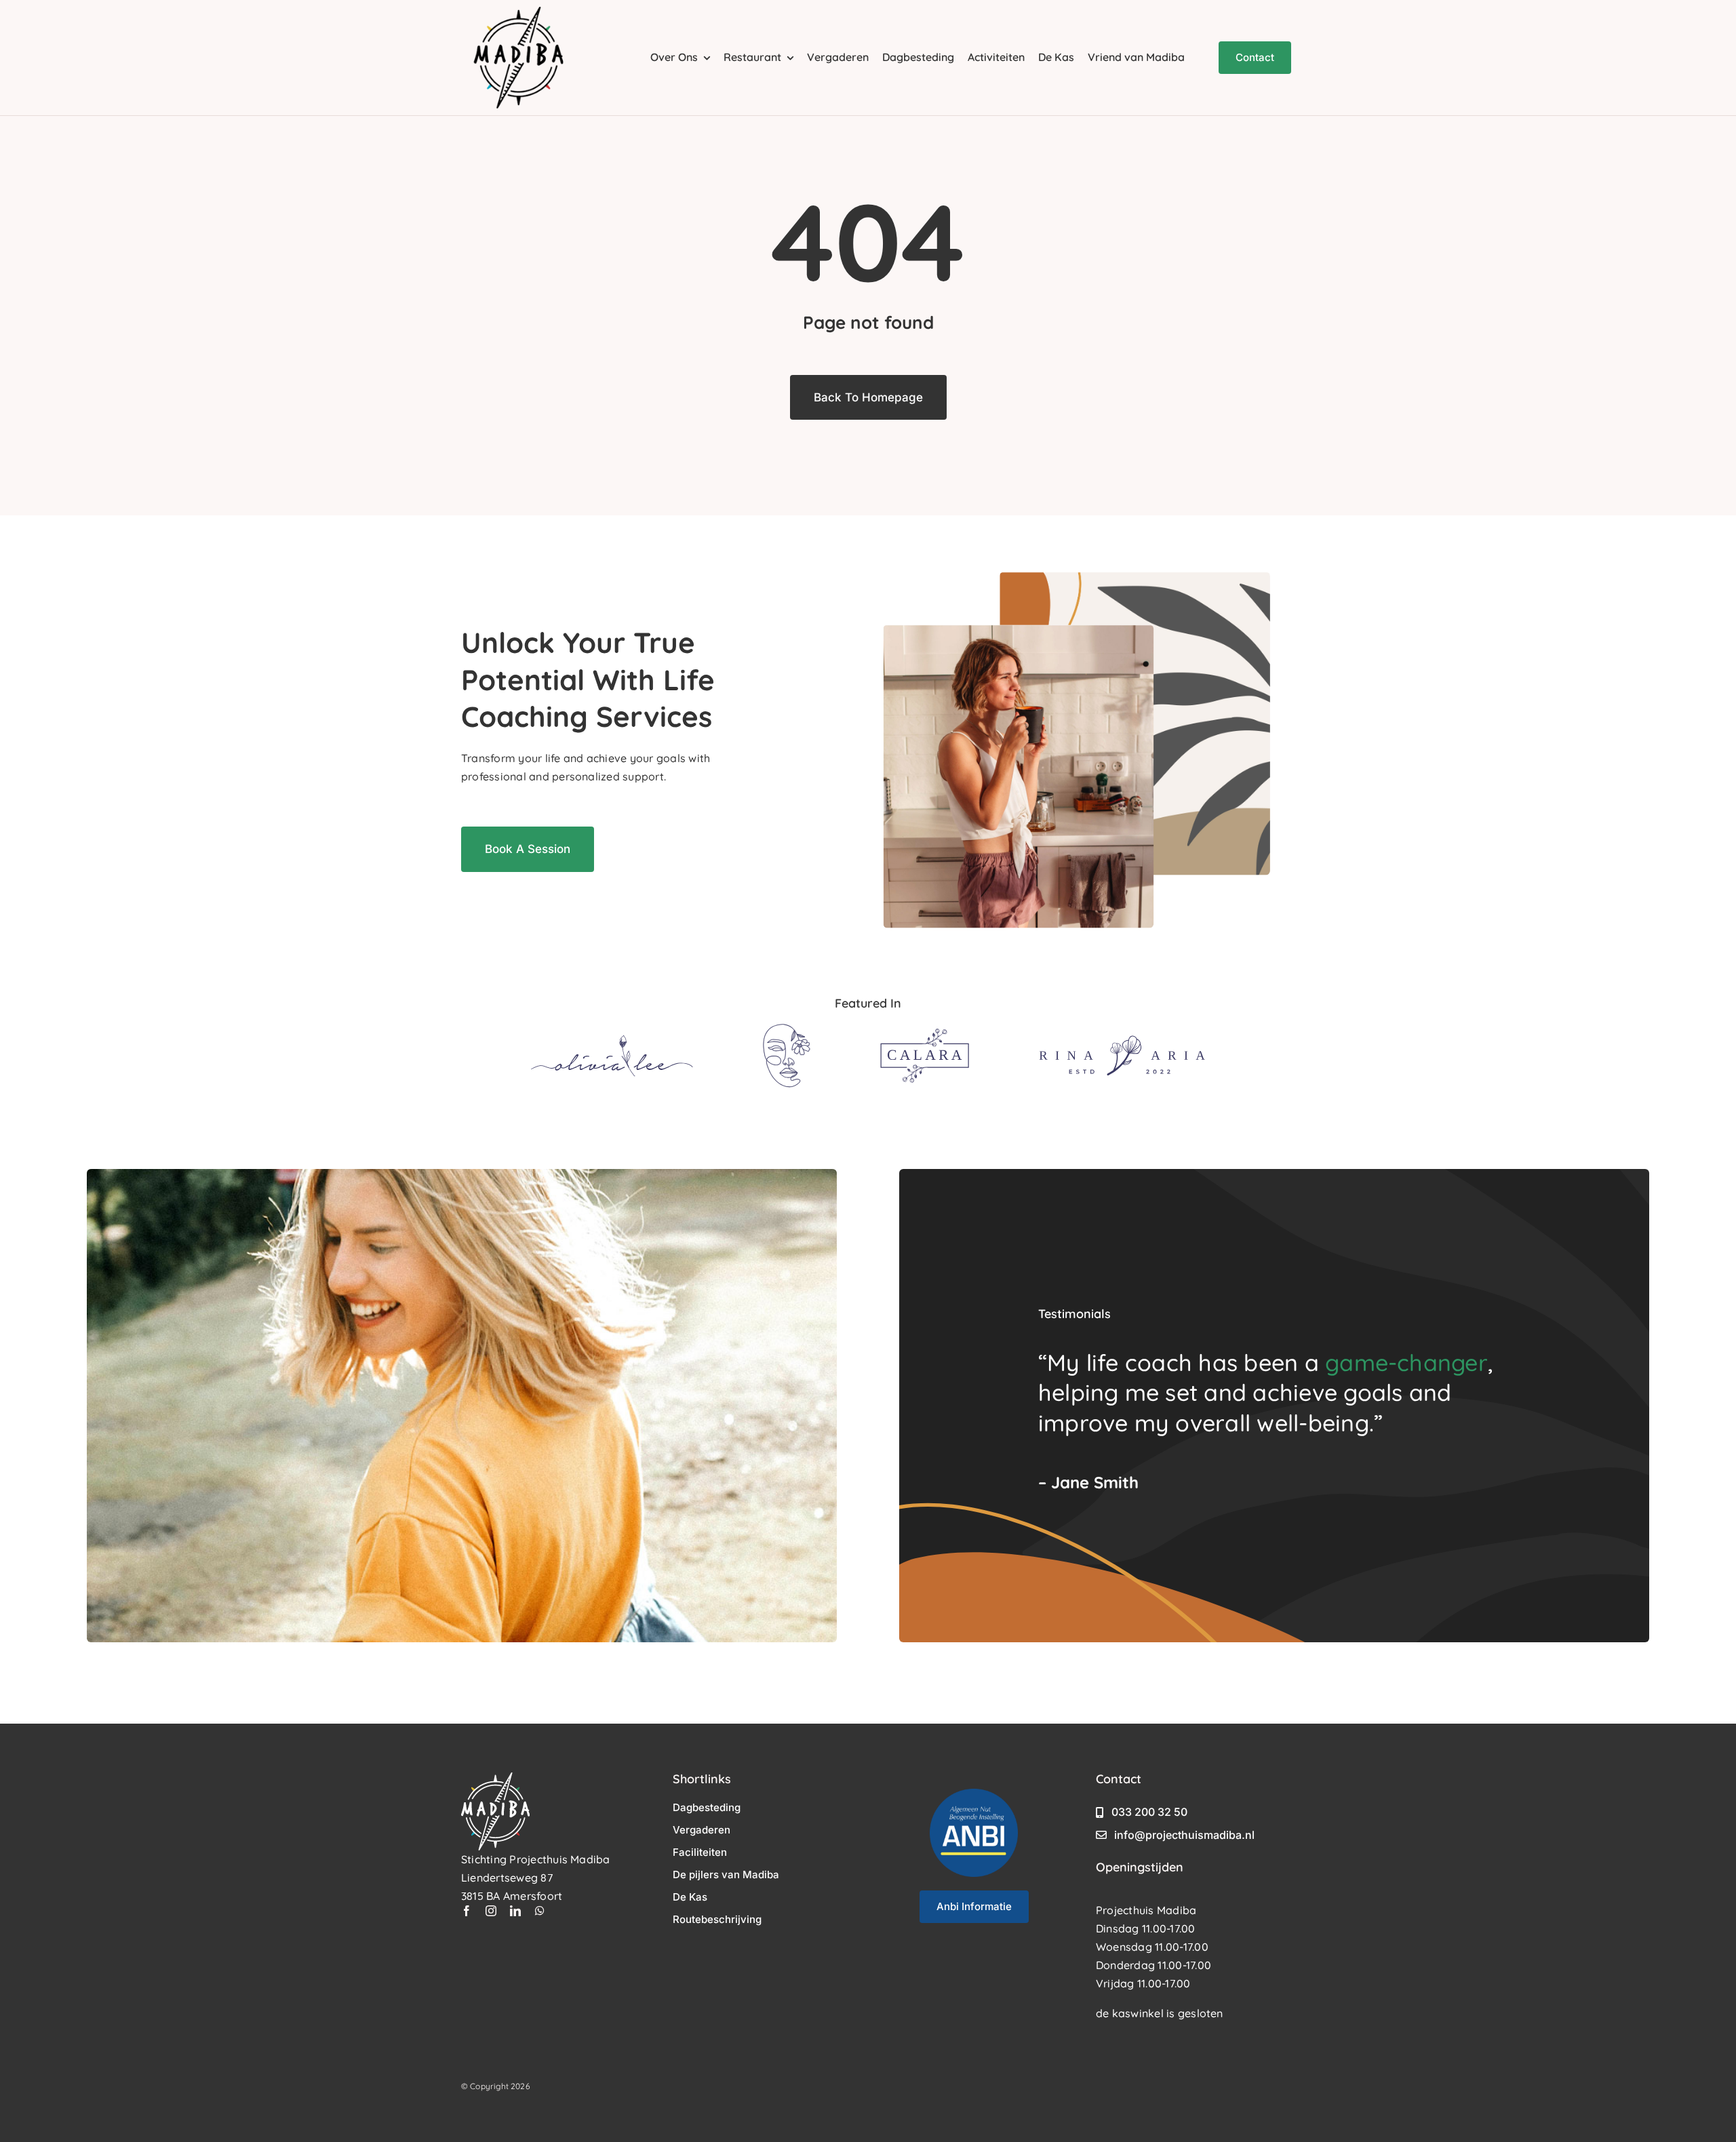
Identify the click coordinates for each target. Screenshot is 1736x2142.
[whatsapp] (540, 1911)
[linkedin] (515, 1911)
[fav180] (519, 12)
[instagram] (491, 1911)
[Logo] (612, 1040)
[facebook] (467, 1911)
